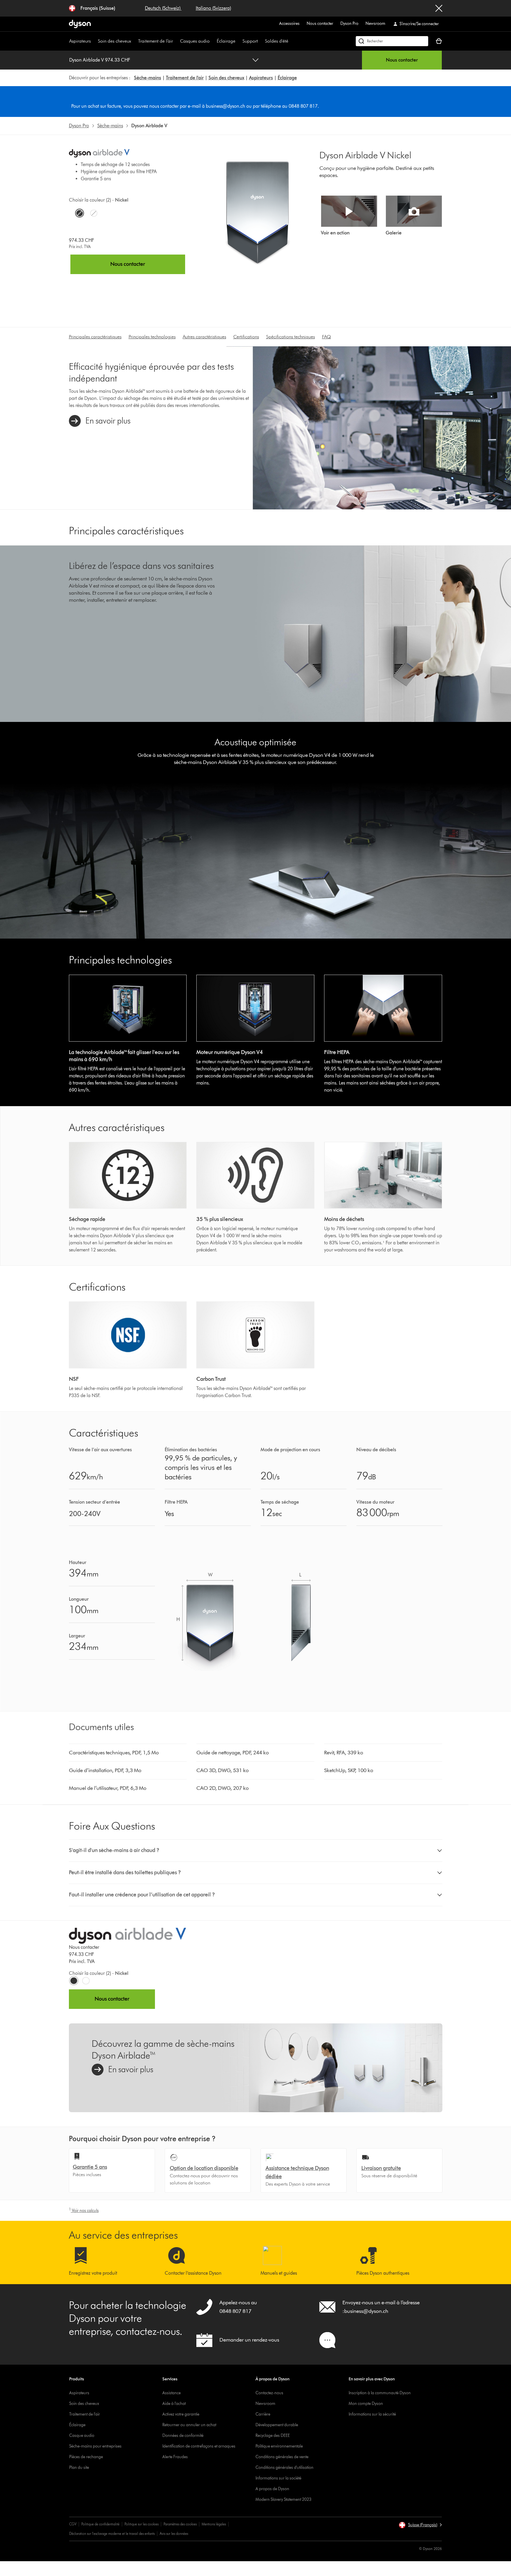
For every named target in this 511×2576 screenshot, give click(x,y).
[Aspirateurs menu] (94, 41)
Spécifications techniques (291, 337)
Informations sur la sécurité (372, 2414)
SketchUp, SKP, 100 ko (349, 1770)
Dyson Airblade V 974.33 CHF (100, 60)
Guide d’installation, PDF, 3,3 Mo (105, 1770)
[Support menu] (261, 41)
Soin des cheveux (114, 41)
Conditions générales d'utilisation (284, 2468)
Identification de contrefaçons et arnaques (199, 2446)
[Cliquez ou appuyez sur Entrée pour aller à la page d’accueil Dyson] (80, 24)
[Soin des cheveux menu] (134, 41)
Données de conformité (183, 2436)
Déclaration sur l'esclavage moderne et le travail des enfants (112, 2534)
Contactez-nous (269, 2393)
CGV (73, 2524)
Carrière (263, 2414)
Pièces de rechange (86, 2457)
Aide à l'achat (174, 2404)
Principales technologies (152, 337)
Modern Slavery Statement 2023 (283, 2499)
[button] (256, 1851)
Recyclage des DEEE (273, 2436)
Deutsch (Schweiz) (163, 8)
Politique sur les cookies (142, 2524)
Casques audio (195, 41)
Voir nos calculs (84, 2211)
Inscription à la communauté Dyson (380, 2393)
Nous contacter (320, 24)
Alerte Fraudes (175, 2457)
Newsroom (375, 24)
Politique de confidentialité (100, 2524)
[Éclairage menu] (238, 41)
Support (250, 41)
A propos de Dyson (272, 2489)
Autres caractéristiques (204, 337)
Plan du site (79, 2468)
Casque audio (82, 2436)
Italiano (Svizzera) (213, 8)
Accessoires (289, 24)
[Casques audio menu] (213, 41)
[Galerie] (414, 211)
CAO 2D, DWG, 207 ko (223, 1788)
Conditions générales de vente (282, 2457)
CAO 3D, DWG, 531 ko (223, 1770)
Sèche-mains (148, 78)
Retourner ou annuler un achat (189, 2425)
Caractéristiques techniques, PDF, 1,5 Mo (114, 1753)
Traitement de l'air (185, 78)
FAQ (326, 337)
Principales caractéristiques (95, 337)
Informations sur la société (278, 2478)
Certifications (246, 337)
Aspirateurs (80, 41)
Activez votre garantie (181, 2414)
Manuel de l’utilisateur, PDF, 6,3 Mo (108, 1788)
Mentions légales (214, 2524)
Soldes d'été (277, 41)
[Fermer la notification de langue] (439, 8)
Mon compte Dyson (366, 2404)
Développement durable (277, 2425)
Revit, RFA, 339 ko (344, 1753)
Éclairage (226, 41)
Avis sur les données (174, 2534)
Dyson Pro (349, 24)
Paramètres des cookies (180, 2524)
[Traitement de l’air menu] (176, 41)
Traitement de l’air (156, 41)
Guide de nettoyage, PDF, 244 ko (233, 1753)
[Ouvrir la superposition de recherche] (392, 41)
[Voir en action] (349, 211)
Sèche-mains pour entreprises (95, 2446)
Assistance (172, 2393)
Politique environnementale (279, 2446)
